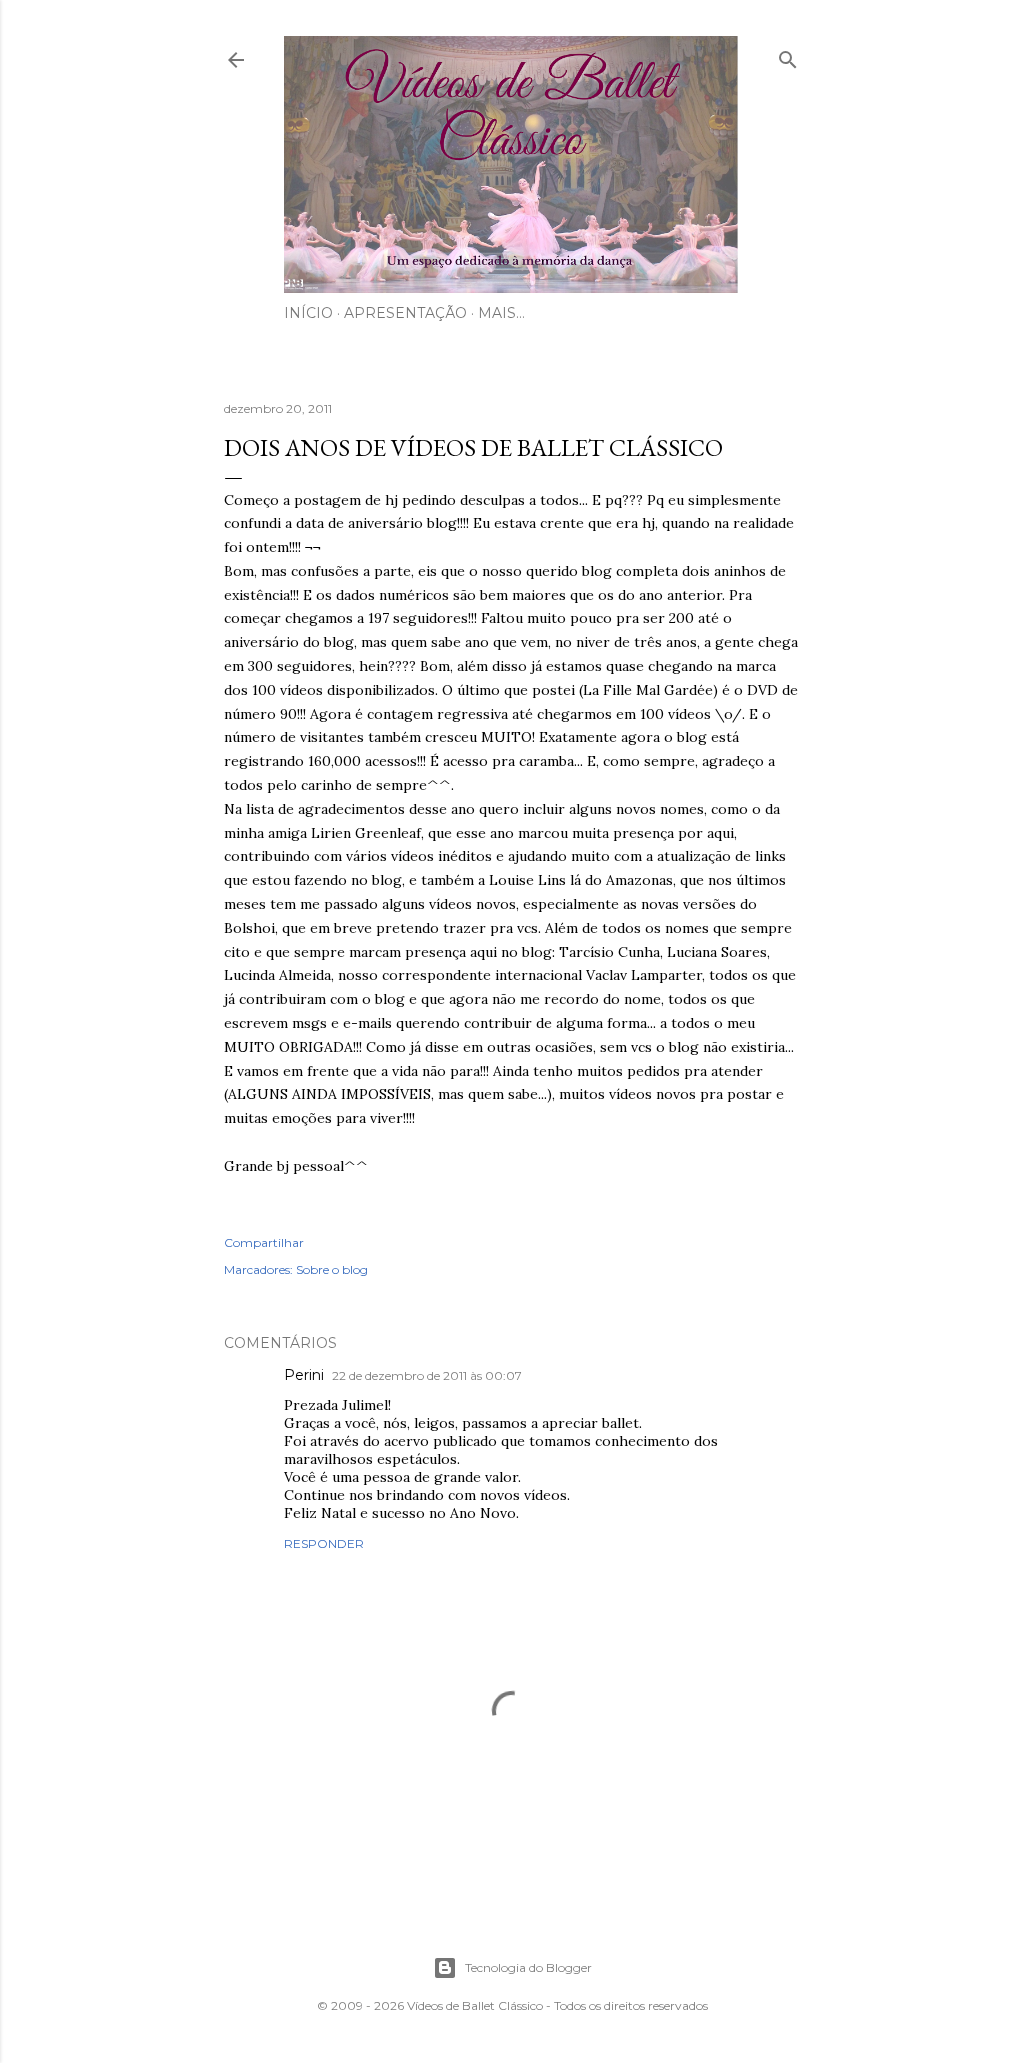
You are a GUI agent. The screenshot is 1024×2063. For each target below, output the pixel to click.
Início (308, 313)
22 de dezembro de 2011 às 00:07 (427, 1375)
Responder (324, 1543)
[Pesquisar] (788, 55)
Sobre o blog (332, 1269)
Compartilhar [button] (264, 1242)
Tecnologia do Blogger (528, 1967)
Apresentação (405, 313)
